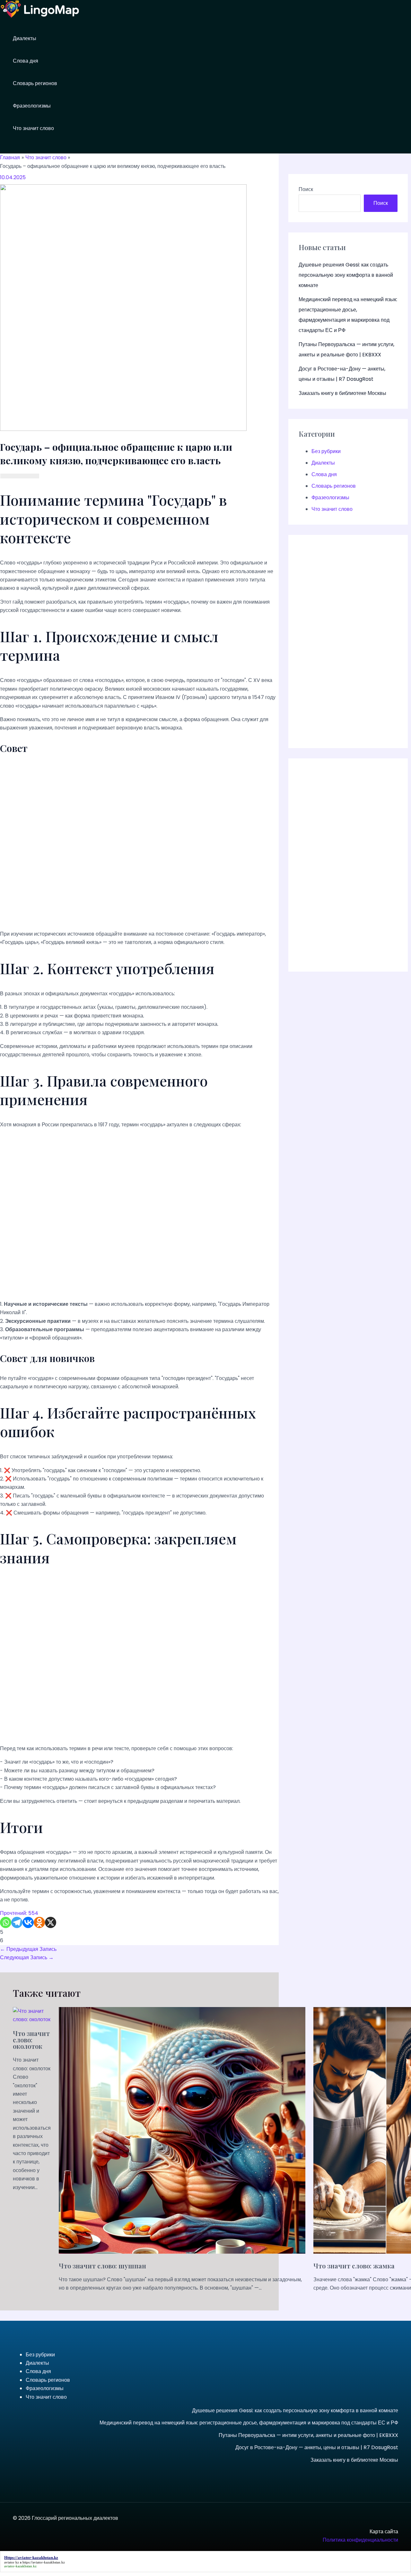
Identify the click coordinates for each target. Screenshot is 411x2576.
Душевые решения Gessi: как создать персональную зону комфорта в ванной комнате (346, 275)
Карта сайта (384, 2532)
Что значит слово (33, 128)
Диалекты (25, 38)
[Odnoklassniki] (39, 1922)
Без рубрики (326, 451)
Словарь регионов (35, 83)
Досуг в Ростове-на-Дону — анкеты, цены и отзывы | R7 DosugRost (317, 2447)
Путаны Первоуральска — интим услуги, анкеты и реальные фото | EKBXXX (308, 2435)
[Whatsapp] (6, 1922)
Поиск (306, 189)
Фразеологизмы (32, 106)
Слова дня (26, 61)
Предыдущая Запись (28, 1949)
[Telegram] (17, 1922)
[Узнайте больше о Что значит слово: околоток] (32, 2019)
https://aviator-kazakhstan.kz (44, 2562)
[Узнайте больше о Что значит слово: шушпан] (182, 2252)
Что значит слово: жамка (354, 2266)
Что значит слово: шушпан (102, 2266)
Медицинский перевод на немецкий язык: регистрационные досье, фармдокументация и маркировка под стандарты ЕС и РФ (249, 2423)
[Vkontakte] (28, 1922)
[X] (51, 1922)
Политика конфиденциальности (360, 2540)
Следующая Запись (27, 1957)
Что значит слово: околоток (31, 2040)
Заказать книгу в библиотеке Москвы (342, 393)
